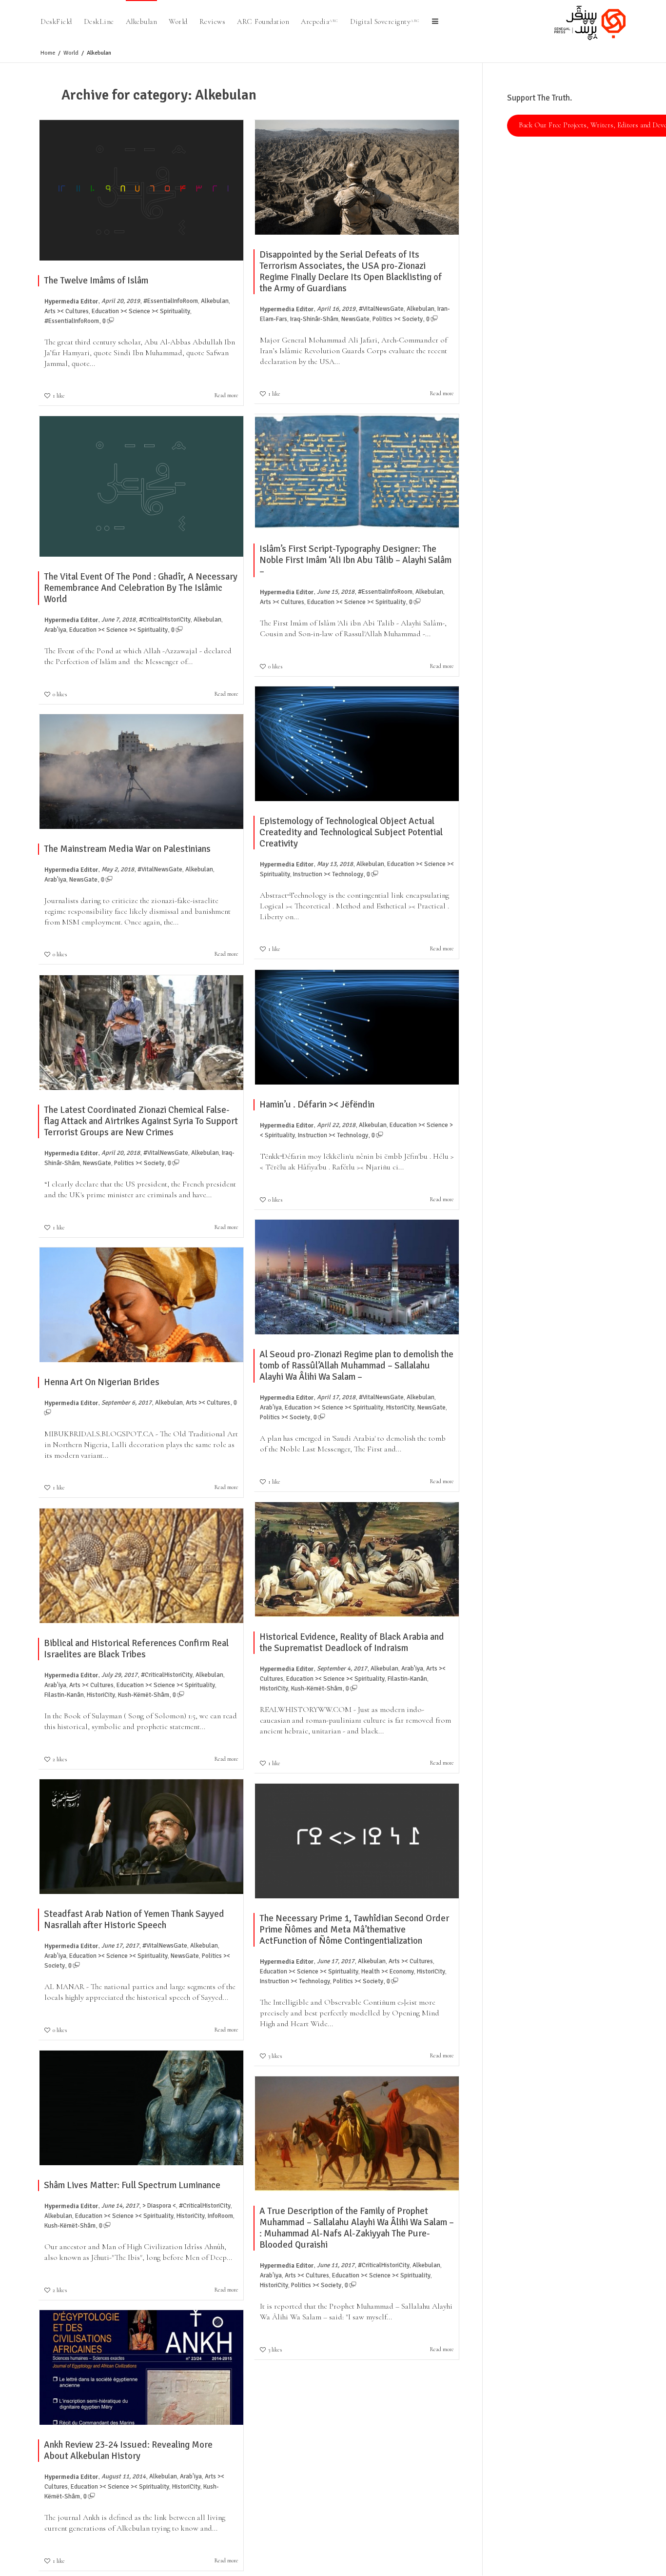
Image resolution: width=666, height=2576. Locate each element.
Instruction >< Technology (328, 874)
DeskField (56, 21)
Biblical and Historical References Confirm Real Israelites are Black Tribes (136, 1649)
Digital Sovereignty (385, 21)
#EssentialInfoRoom (171, 301)
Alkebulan (142, 21)
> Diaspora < (159, 2206)
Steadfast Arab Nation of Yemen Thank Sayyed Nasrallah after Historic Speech (134, 1920)
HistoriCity (400, 1408)
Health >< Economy (388, 1972)
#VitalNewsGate (381, 309)
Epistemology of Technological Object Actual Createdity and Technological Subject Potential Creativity (351, 832)
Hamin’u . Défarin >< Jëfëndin (317, 1105)
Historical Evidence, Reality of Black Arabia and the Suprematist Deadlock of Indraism (352, 1642)
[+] (141, 190)
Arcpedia (320, 21)
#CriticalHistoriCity (165, 620)
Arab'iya (55, 630)
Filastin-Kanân (407, 1679)
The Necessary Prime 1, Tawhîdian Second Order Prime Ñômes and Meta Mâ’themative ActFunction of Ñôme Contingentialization (354, 1930)
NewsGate (355, 319)
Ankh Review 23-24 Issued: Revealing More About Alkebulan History (128, 2450)
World (178, 21)
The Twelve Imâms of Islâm (96, 281)
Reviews (213, 21)
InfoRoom (220, 2216)
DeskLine (99, 21)
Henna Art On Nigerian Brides (102, 1382)
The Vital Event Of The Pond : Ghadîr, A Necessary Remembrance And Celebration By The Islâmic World (141, 588)
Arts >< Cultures (67, 311)
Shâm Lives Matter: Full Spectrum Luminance (132, 2185)
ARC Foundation (263, 21)
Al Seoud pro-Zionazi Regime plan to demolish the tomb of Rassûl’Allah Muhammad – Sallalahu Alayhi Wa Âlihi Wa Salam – (356, 1366)
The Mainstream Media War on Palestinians (127, 849)
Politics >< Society (398, 319)
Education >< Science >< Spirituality (141, 311)
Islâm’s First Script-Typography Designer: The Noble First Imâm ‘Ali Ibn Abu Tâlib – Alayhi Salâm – (355, 560)
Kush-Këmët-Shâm (317, 1689)
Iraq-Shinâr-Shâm (314, 319)
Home (48, 53)
